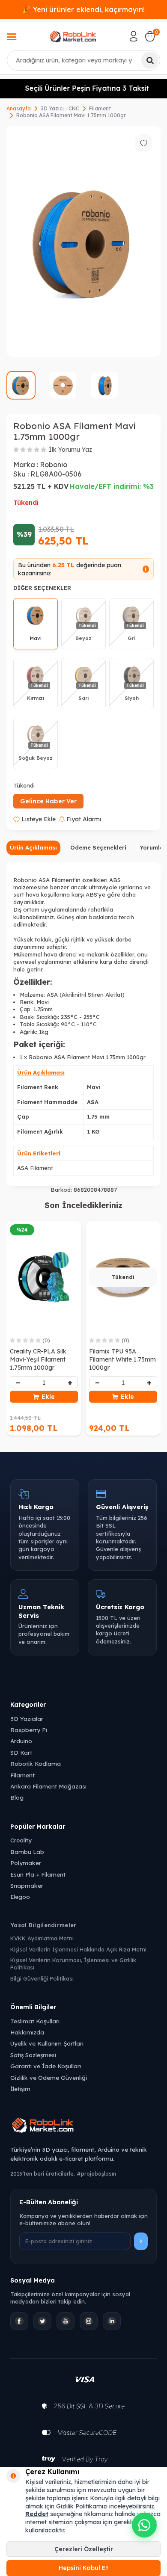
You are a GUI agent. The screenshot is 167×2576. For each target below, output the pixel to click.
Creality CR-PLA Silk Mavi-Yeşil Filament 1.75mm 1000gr (38, 1359)
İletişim (20, 2089)
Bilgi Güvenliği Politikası (42, 1978)
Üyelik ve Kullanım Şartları (47, 2043)
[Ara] (150, 60)
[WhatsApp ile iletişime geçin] (144, 2525)
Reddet (37, 2514)
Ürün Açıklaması (33, 847)
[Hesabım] (134, 36)
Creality (21, 1840)
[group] (83, 241)
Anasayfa (19, 108)
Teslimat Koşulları (35, 2021)
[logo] (73, 36)
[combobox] (83, 60)
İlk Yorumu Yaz (70, 450)
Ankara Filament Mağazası (48, 1786)
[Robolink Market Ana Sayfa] (83, 2126)
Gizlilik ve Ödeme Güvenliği (49, 2077)
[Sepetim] (150, 36)
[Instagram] (89, 2321)
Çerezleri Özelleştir (84, 2549)
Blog (17, 1797)
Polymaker (26, 1863)
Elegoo (20, 1896)
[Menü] (12, 38)
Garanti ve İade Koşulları (46, 2066)
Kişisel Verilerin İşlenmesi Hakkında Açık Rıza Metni (78, 1949)
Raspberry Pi (29, 1730)
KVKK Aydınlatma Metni (42, 1938)
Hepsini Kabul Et (83, 2568)
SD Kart (21, 1752)
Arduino (21, 1741)
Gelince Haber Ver (48, 801)
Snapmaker (27, 1885)
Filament (100, 108)
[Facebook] (19, 2321)
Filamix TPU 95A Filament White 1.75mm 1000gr (122, 1359)
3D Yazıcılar (27, 1719)
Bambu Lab (27, 1852)
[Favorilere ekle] (143, 143)
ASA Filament (35, 1168)
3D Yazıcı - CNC (60, 108)
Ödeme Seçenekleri (98, 847)
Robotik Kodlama (36, 1763)
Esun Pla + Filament (38, 1874)
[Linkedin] (112, 2321)
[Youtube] (66, 2321)
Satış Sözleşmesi (33, 2055)
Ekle (48, 1397)
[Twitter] (42, 2321)
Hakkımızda (27, 2032)
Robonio (54, 465)
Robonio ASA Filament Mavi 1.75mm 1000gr (71, 115)
